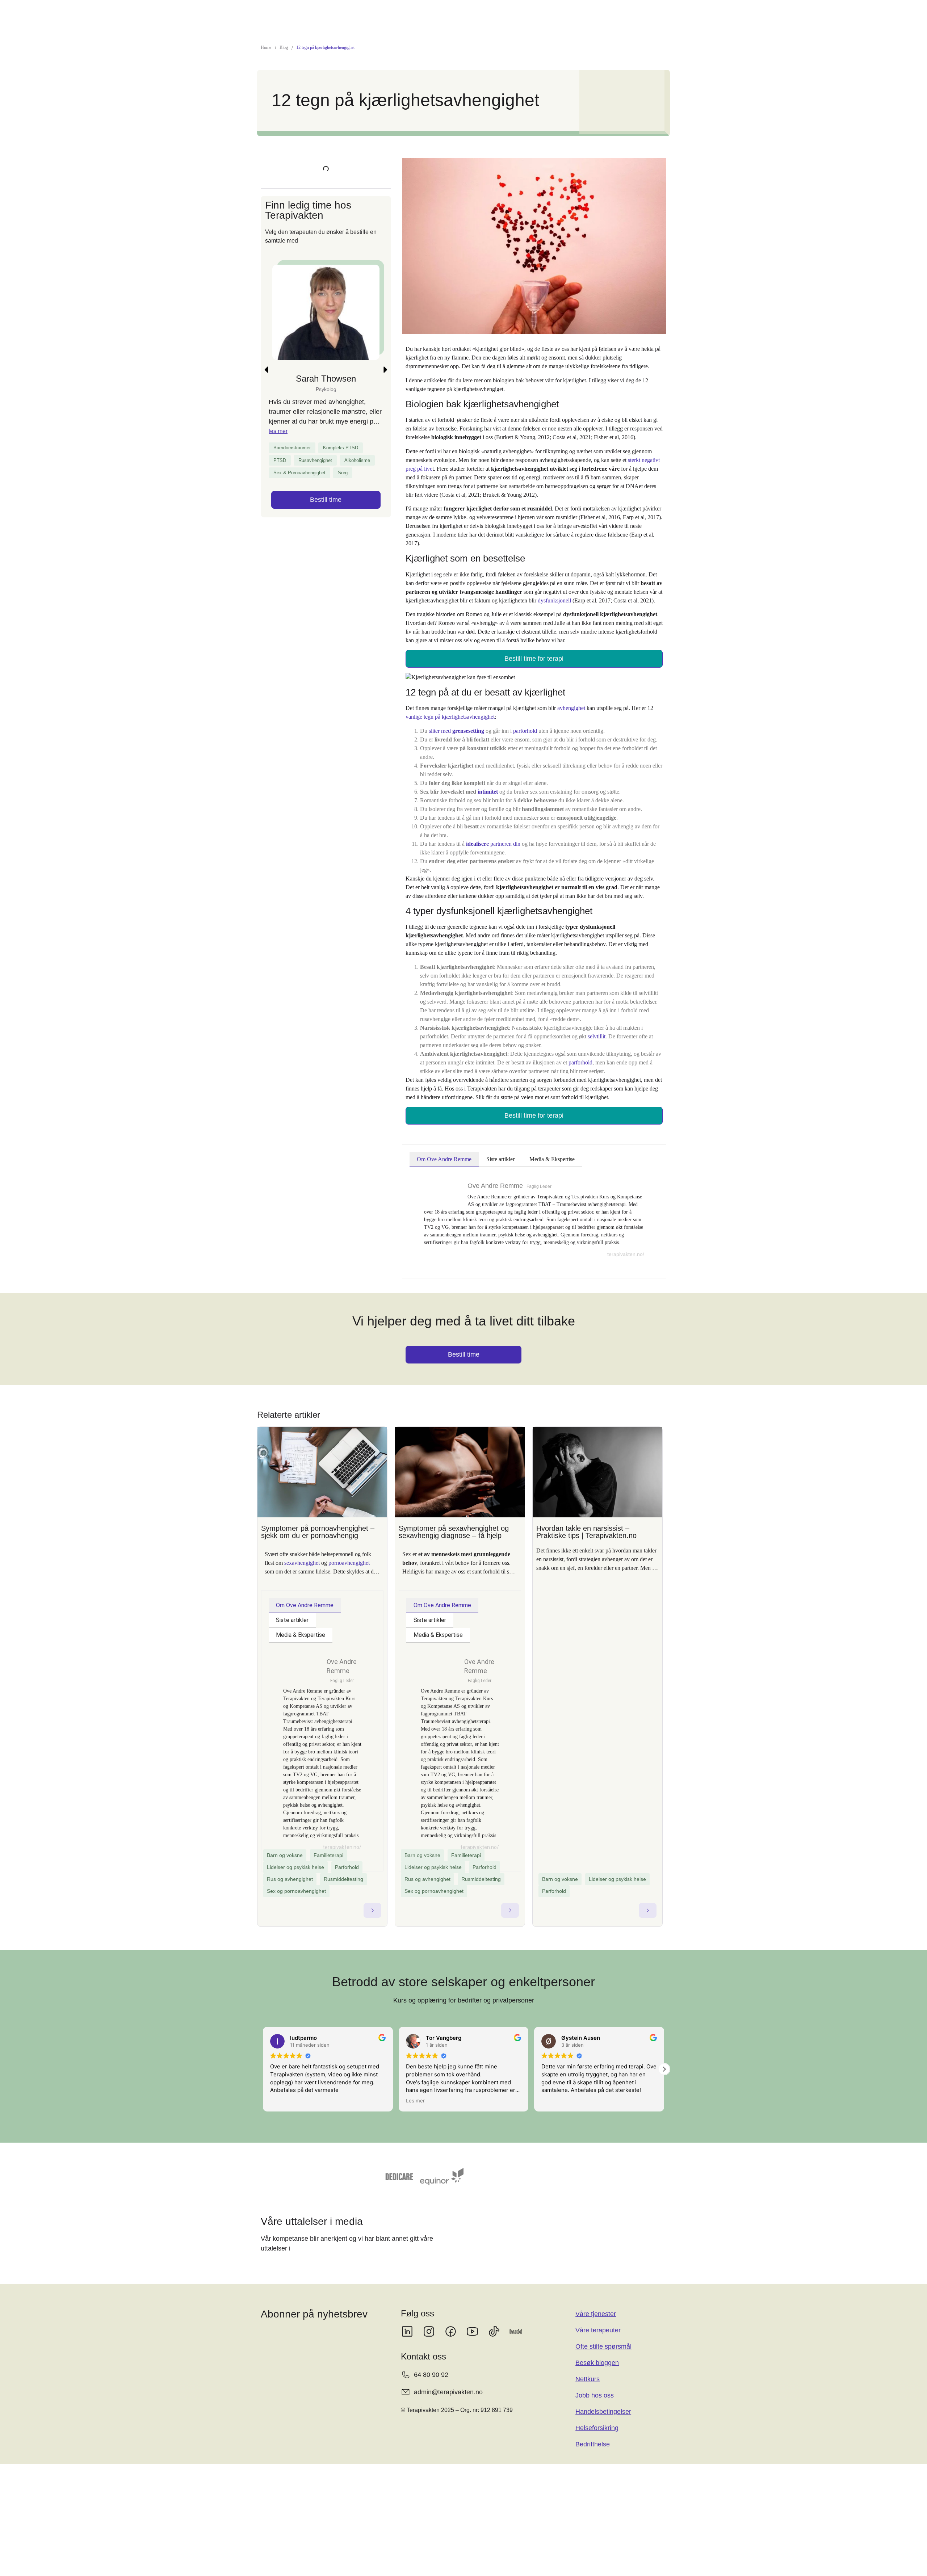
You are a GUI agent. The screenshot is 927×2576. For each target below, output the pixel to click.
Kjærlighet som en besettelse (310, 172)
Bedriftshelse (568, 14)
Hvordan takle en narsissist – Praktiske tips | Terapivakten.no (586, 1521)
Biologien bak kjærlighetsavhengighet (322, 159)
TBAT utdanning (468, 14)
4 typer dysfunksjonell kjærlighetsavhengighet (301, 203)
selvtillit (597, 1026)
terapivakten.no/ (626, 1244)
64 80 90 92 (803, 14)
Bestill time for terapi (534, 648)
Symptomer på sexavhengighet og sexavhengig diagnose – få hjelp (454, 1521)
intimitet (488, 781)
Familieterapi (328, 1845)
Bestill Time (856, 14)
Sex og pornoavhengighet (296, 1880)
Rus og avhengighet (290, 1869)
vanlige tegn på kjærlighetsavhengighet (450, 706)
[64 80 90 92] (779, 14)
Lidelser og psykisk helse (295, 1857)
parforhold (525, 720)
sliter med (456, 720)
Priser (395, 14)
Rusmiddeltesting (343, 1869)
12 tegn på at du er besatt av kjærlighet (324, 185)
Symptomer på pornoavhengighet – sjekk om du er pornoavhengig (318, 1521)
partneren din (493, 833)
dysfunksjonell (554, 590)
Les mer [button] (280, 2090)
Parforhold (347, 1857)
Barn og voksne (285, 1845)
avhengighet (571, 697)
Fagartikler (426, 14)
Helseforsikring (524, 14)
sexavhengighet (302, 1552)
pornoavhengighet (349, 1552)
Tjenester (321, 14)
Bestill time (326, 579)
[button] (324, 14)
